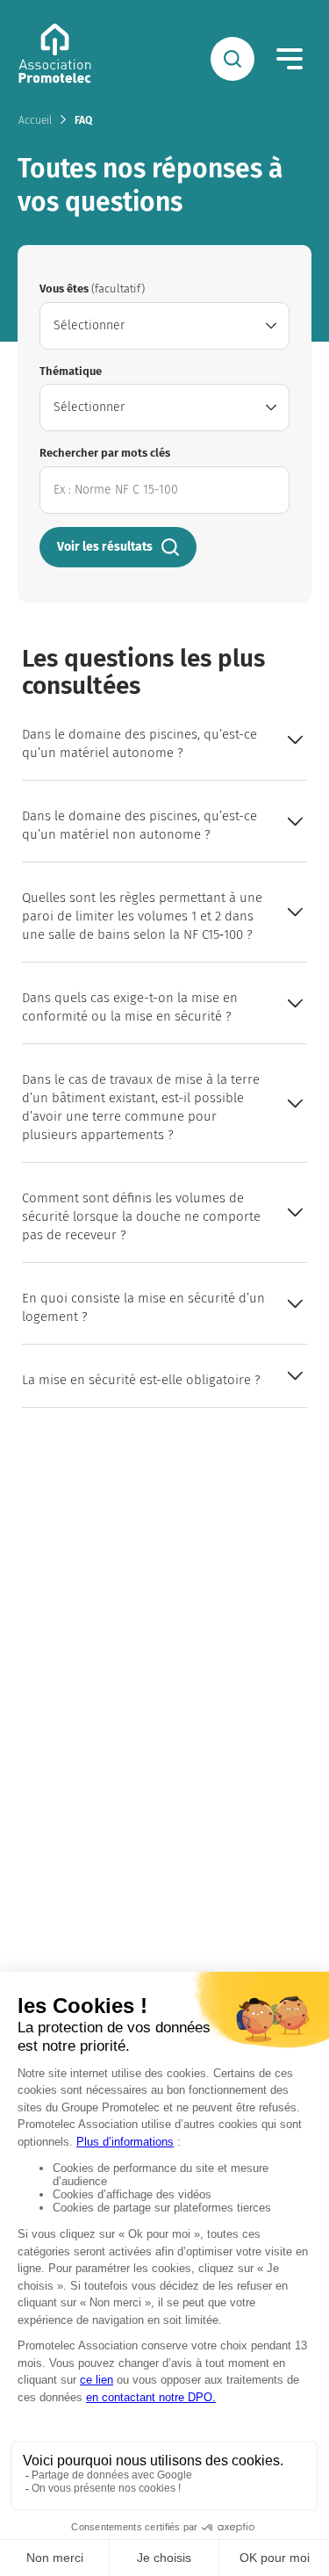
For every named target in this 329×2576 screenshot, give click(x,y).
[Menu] (290, 59)
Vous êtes (92, 289)
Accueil (35, 120)
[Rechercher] (232, 59)
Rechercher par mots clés (105, 453)
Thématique (71, 371)
